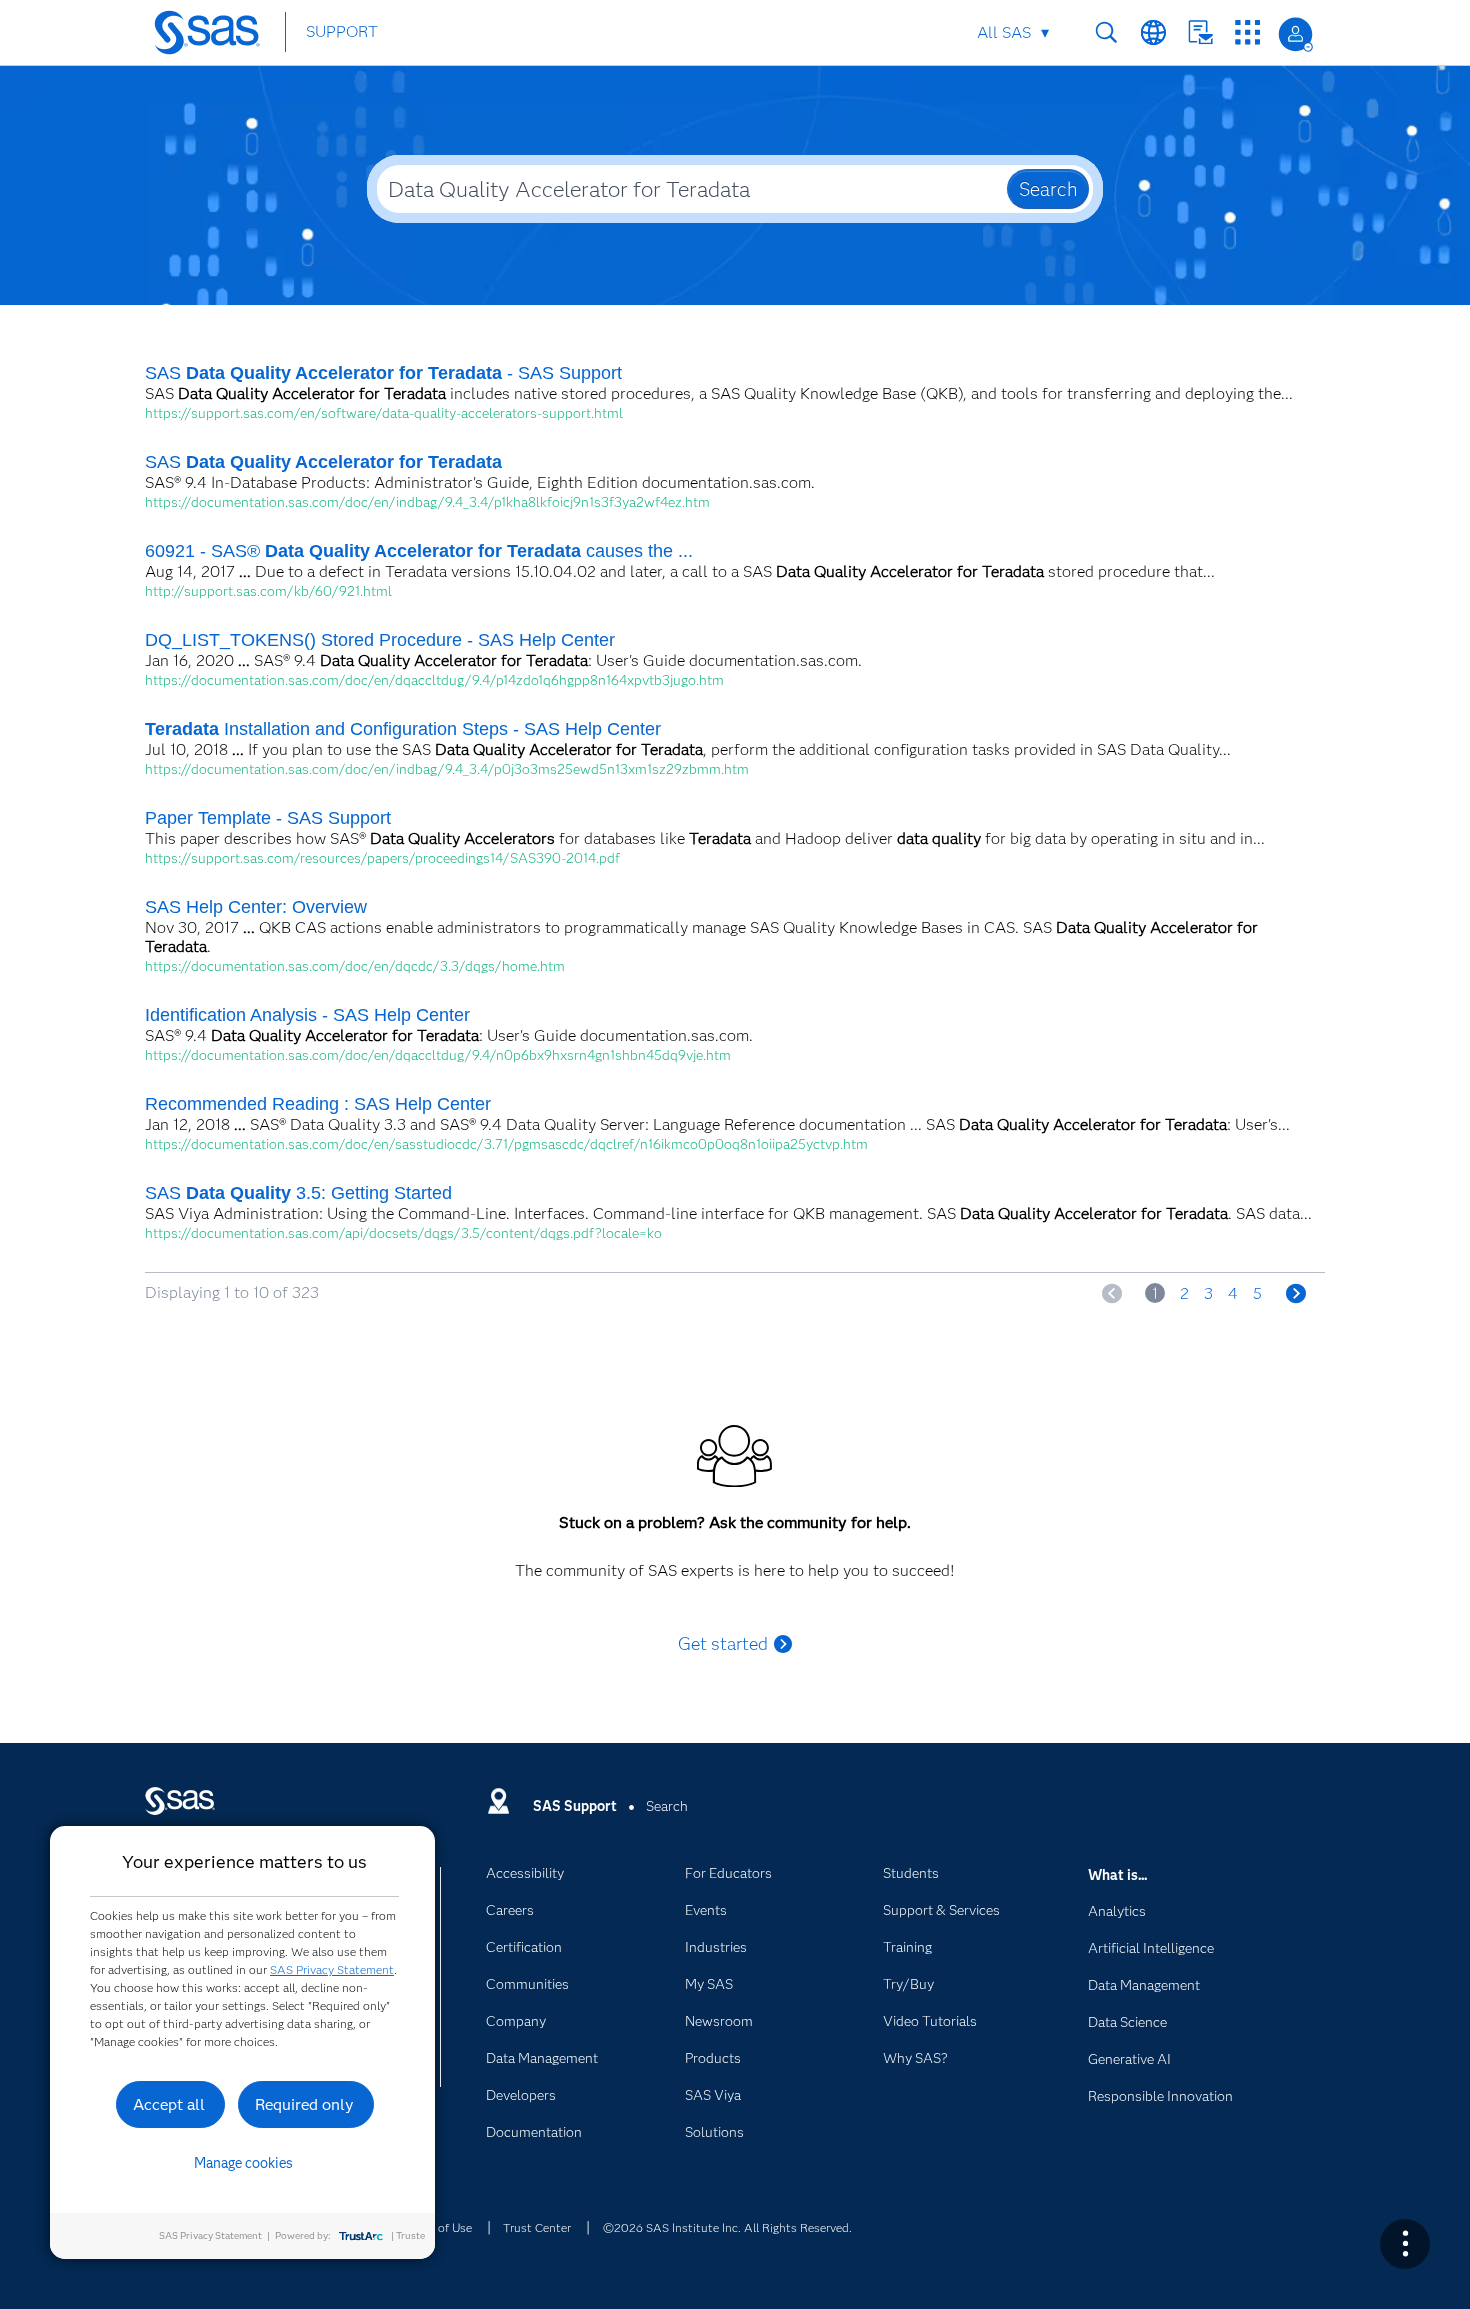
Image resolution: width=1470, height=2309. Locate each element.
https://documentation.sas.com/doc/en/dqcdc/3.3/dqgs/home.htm (355, 966)
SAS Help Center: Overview (256, 907)
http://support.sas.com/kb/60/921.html (268, 591)
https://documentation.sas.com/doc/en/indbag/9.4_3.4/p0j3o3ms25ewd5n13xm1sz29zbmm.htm (447, 769)
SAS (323, 462)
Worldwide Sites (1153, 32)
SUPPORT (342, 31)
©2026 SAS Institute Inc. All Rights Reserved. (727, 2227)
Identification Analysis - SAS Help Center (307, 1015)
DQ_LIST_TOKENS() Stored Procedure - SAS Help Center (380, 640)
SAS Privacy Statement (332, 1969)
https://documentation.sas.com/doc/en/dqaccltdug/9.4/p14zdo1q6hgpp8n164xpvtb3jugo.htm (434, 680)
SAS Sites (1247, 32)
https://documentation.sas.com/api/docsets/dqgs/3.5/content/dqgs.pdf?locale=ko (403, 1233)
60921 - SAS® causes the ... (419, 551)
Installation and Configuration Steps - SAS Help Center (403, 729)
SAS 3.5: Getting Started (298, 1193)
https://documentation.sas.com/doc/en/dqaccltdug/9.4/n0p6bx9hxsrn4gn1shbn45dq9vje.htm (438, 1055)
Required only (304, 2104)
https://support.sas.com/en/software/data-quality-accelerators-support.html (384, 413)
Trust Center (537, 2227)
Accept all (169, 2104)
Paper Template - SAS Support (268, 818)
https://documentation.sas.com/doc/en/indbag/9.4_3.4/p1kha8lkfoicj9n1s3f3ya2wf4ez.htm (427, 502)
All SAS (1004, 32)
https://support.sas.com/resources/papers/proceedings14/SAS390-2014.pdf (382, 858)
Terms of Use (437, 2227)
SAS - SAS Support (383, 373)
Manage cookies (243, 2163)
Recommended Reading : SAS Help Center (318, 1104)
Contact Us (1200, 32)
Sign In (1295, 34)
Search (1106, 32)
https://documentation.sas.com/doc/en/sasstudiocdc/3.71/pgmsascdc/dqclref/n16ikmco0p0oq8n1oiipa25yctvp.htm (506, 1144)
